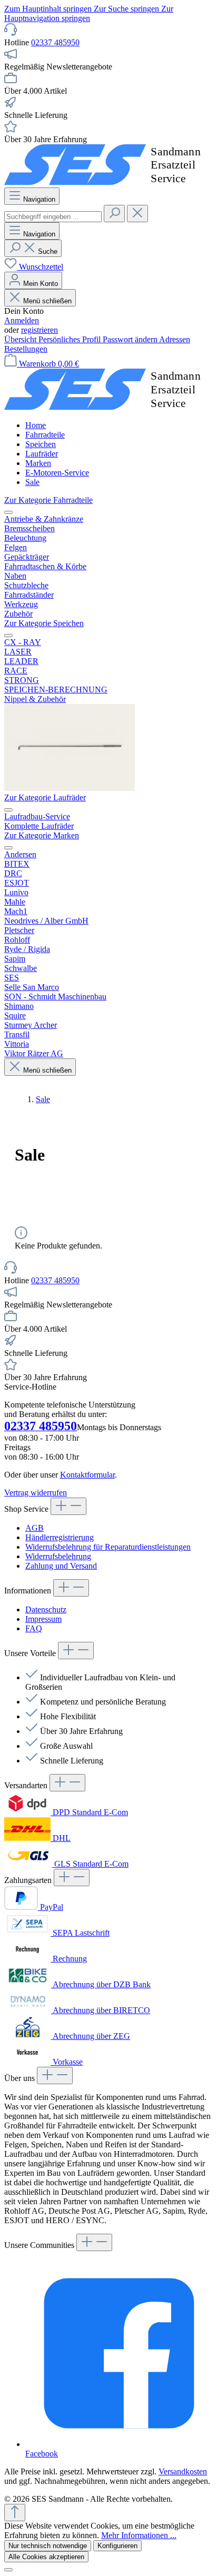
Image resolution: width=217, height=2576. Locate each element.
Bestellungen (26, 349)
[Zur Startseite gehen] (108, 182)
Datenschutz (46, 1609)
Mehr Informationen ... (139, 2535)
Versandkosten (183, 2471)
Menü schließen (47, 301)
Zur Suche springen (127, 9)
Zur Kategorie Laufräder (45, 797)
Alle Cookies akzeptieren (46, 2557)
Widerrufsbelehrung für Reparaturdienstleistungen (108, 1547)
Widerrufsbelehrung (58, 1556)
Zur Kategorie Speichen (44, 623)
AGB (34, 1528)
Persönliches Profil (71, 339)
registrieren (40, 330)
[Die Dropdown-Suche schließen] (137, 214)
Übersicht (21, 339)
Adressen (175, 339)
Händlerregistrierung (60, 1537)
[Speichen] (70, 788)
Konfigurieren (117, 2546)
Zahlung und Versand (61, 1566)
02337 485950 (55, 42)
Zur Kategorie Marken (42, 835)
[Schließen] (8, 2570)
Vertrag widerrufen (36, 1493)
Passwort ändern (131, 339)
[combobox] (53, 217)
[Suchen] (114, 214)
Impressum (43, 1619)
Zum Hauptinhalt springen (49, 9)
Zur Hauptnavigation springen (89, 13)
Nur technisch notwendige (48, 2546)
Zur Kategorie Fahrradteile (48, 500)
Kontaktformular (87, 1475)
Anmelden (22, 320)
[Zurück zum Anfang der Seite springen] (15, 2513)
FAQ (34, 1628)
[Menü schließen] (8, 512)
